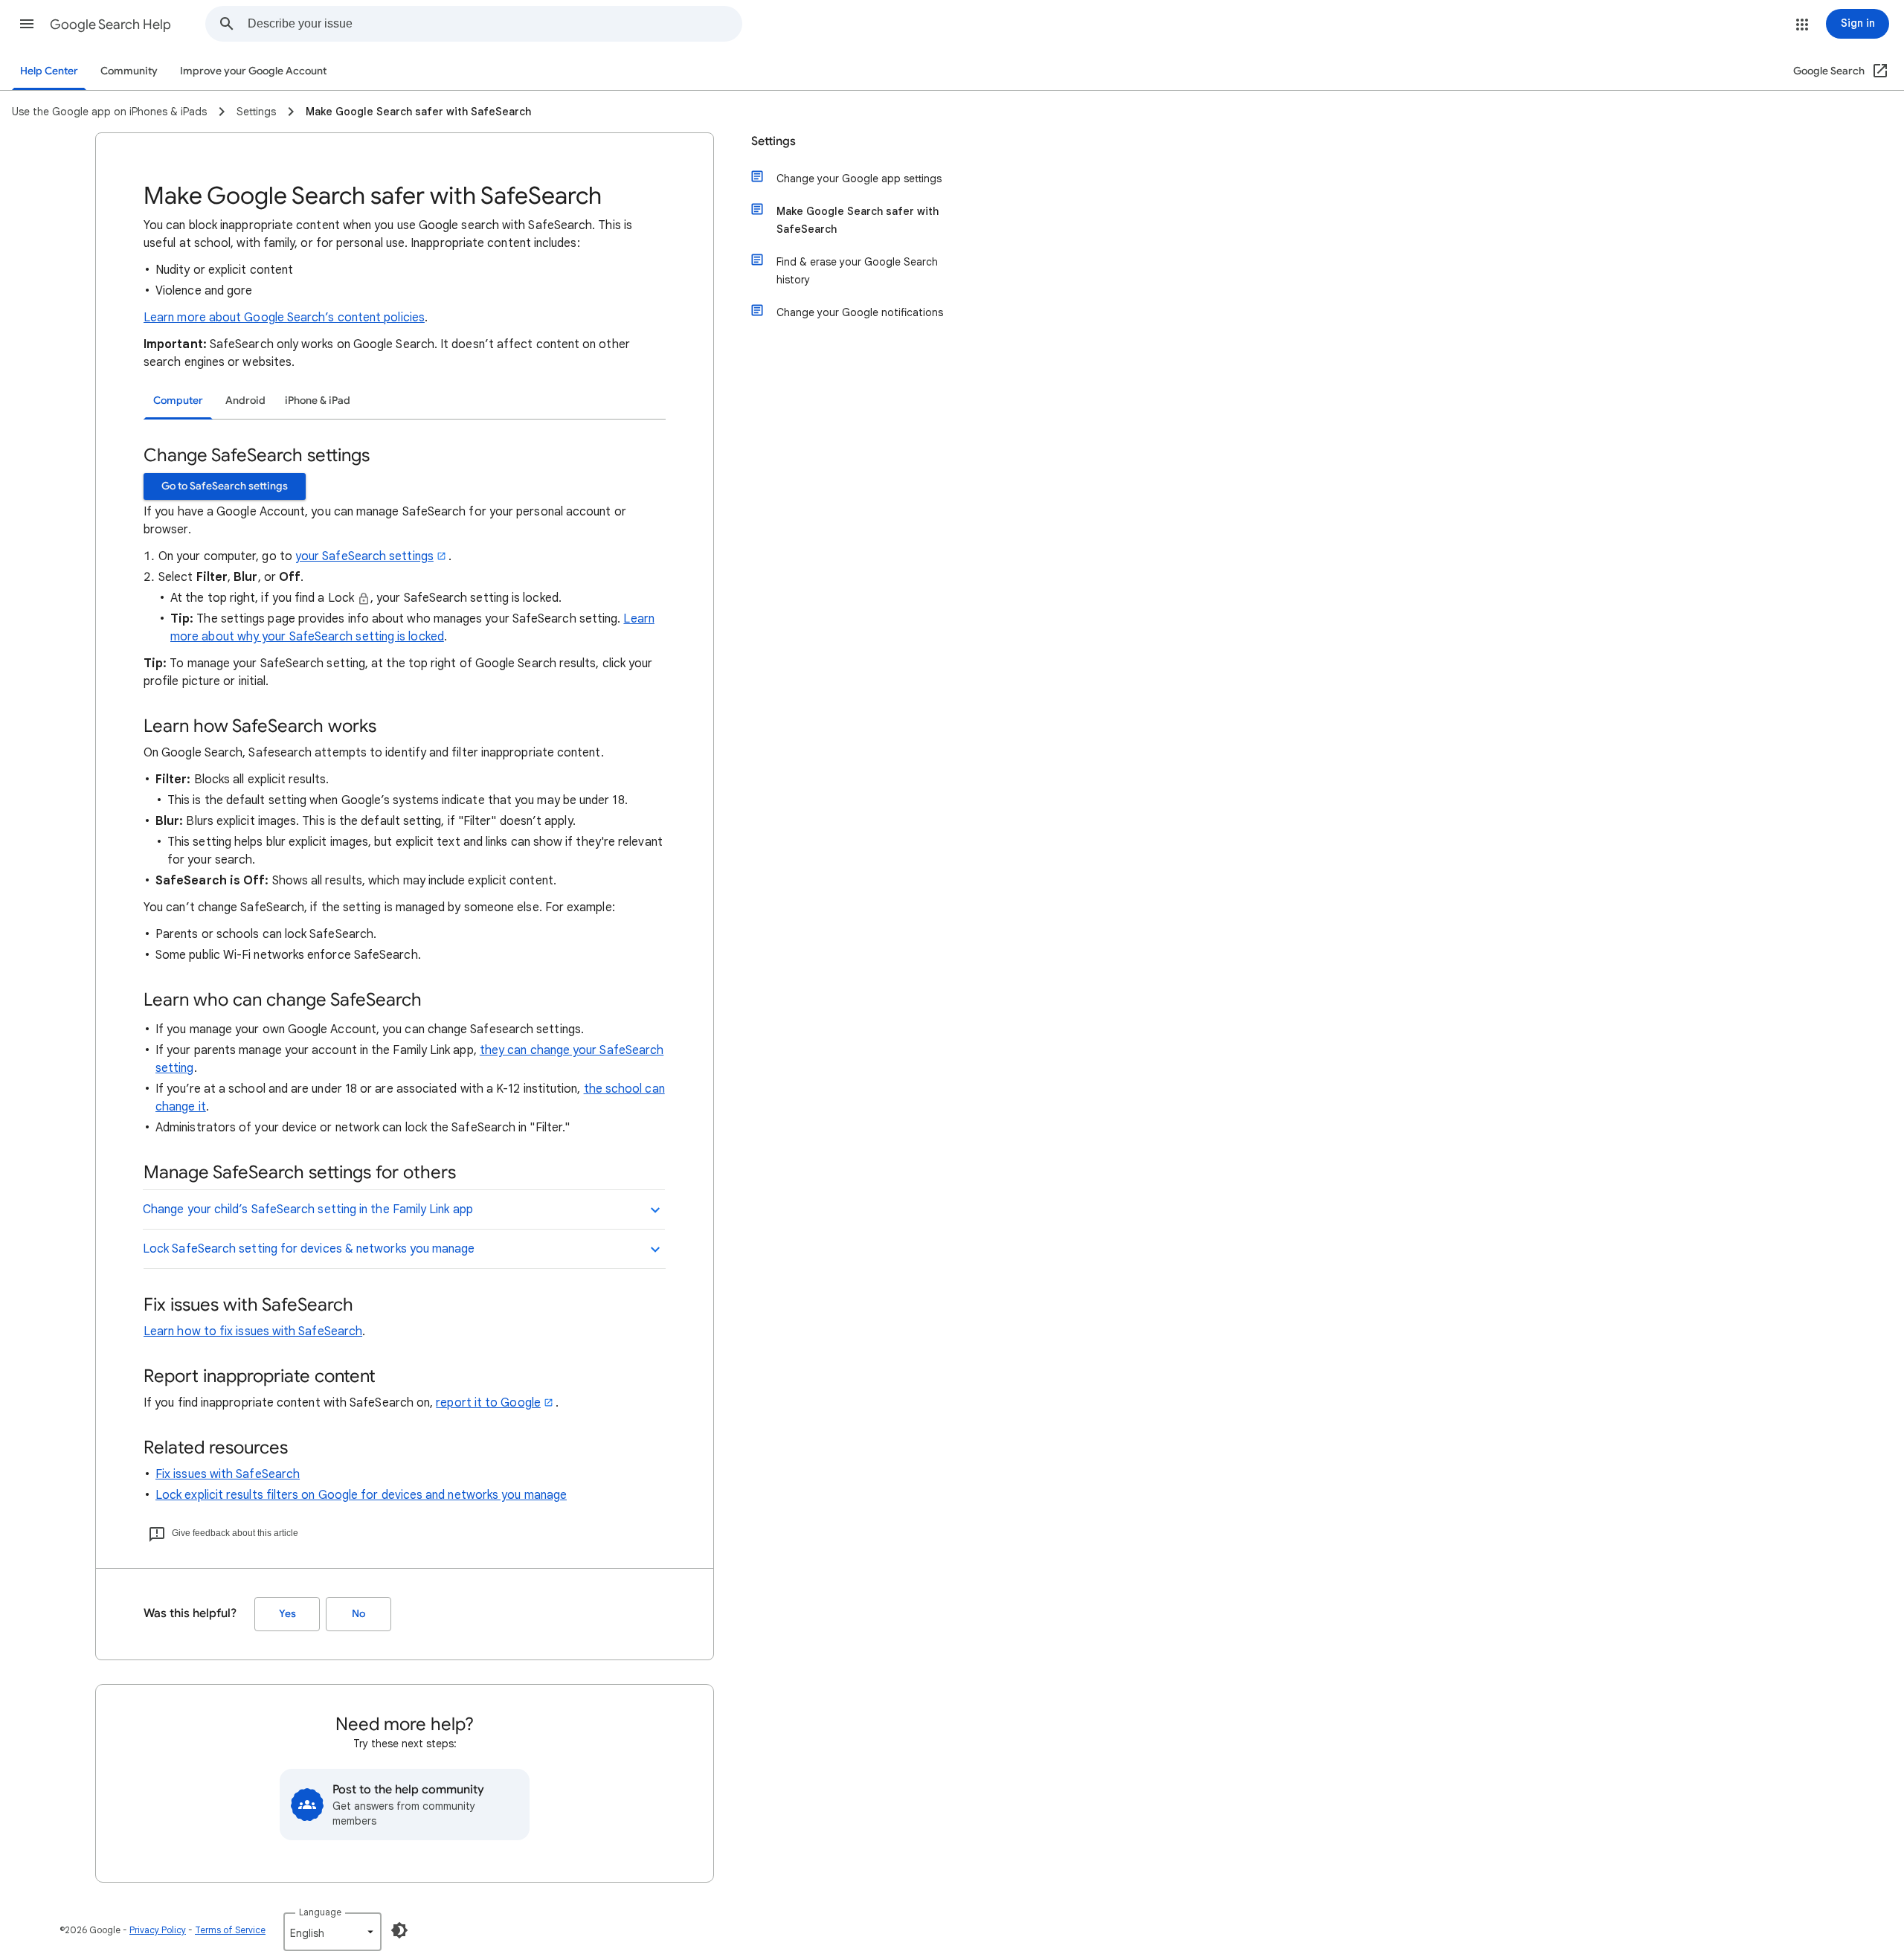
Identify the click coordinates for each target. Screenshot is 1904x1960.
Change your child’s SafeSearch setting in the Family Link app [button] (308, 1209)
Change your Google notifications (860, 312)
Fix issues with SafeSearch (228, 1474)
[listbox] (332, 1932)
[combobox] (495, 24)
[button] (27, 24)
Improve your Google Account (253, 71)
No (358, 1614)
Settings (773, 141)
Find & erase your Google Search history (857, 271)
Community (129, 71)
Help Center (49, 71)
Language (320, 1912)
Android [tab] (245, 401)
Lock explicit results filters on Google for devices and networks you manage (361, 1495)
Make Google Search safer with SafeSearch (858, 220)
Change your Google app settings (859, 179)
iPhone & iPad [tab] (318, 401)
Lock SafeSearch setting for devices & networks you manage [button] (309, 1249)
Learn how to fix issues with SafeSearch (253, 1331)
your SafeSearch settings (364, 556)
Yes (287, 1614)
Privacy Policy (158, 1930)
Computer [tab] (178, 401)
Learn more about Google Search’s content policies (284, 318)
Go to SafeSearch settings (225, 486)
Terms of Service (230, 1930)
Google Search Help (110, 25)
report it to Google (488, 1403)
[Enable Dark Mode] (399, 1930)
